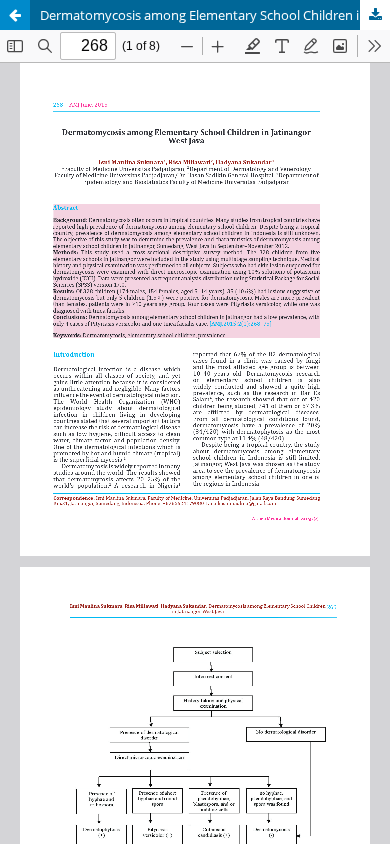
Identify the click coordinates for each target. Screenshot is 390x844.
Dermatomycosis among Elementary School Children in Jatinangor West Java (215, 15)
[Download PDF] (375, 15)
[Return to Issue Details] (15, 15)
